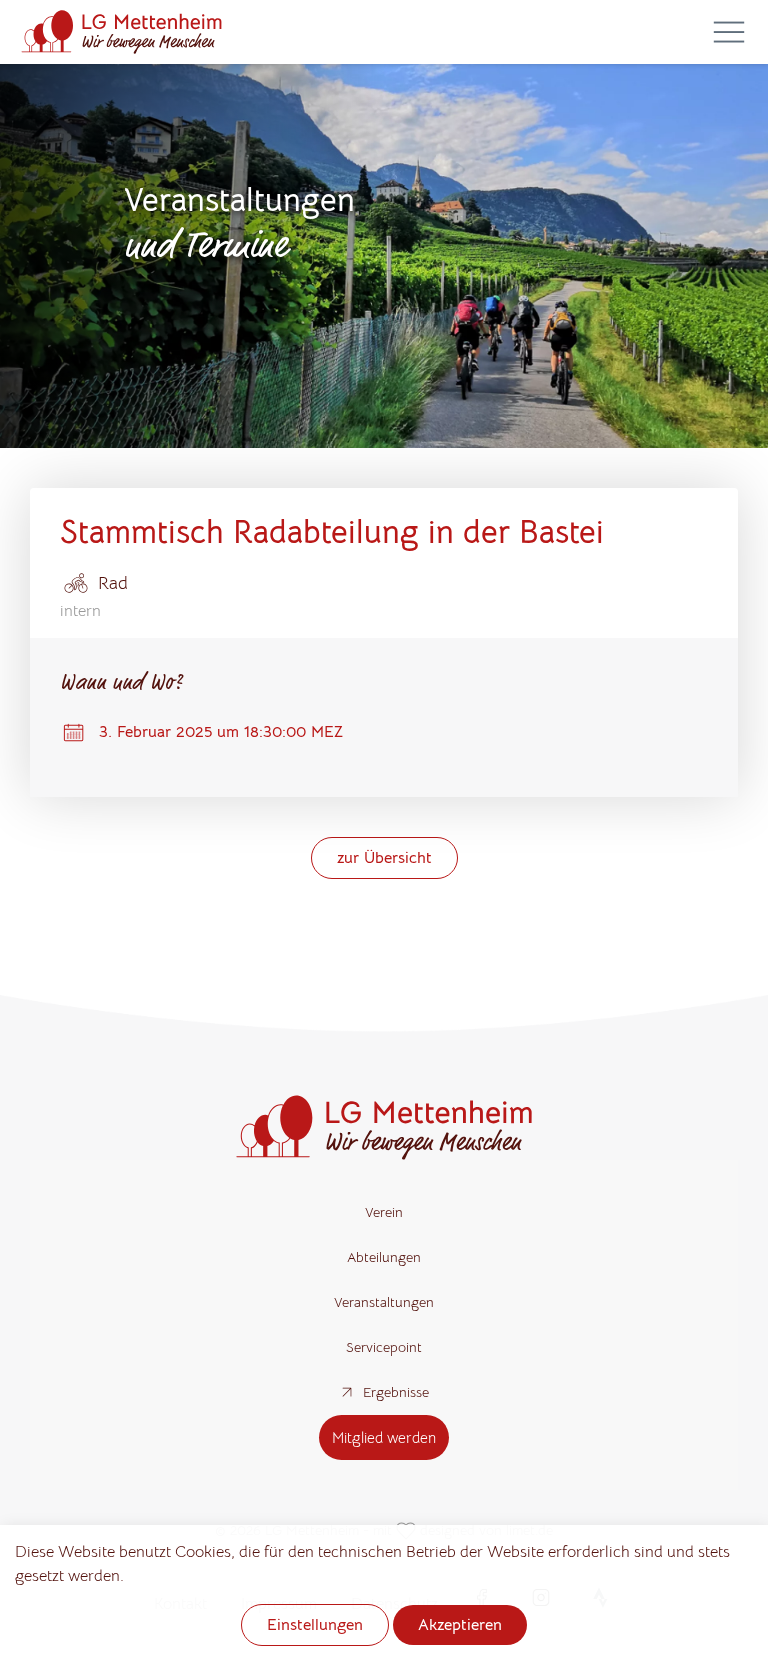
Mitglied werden (384, 1437)
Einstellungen (315, 1625)
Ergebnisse (396, 1392)
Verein (384, 1212)
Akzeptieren (460, 1625)
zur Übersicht (384, 858)
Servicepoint (384, 1347)
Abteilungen (384, 1257)
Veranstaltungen (384, 1302)
